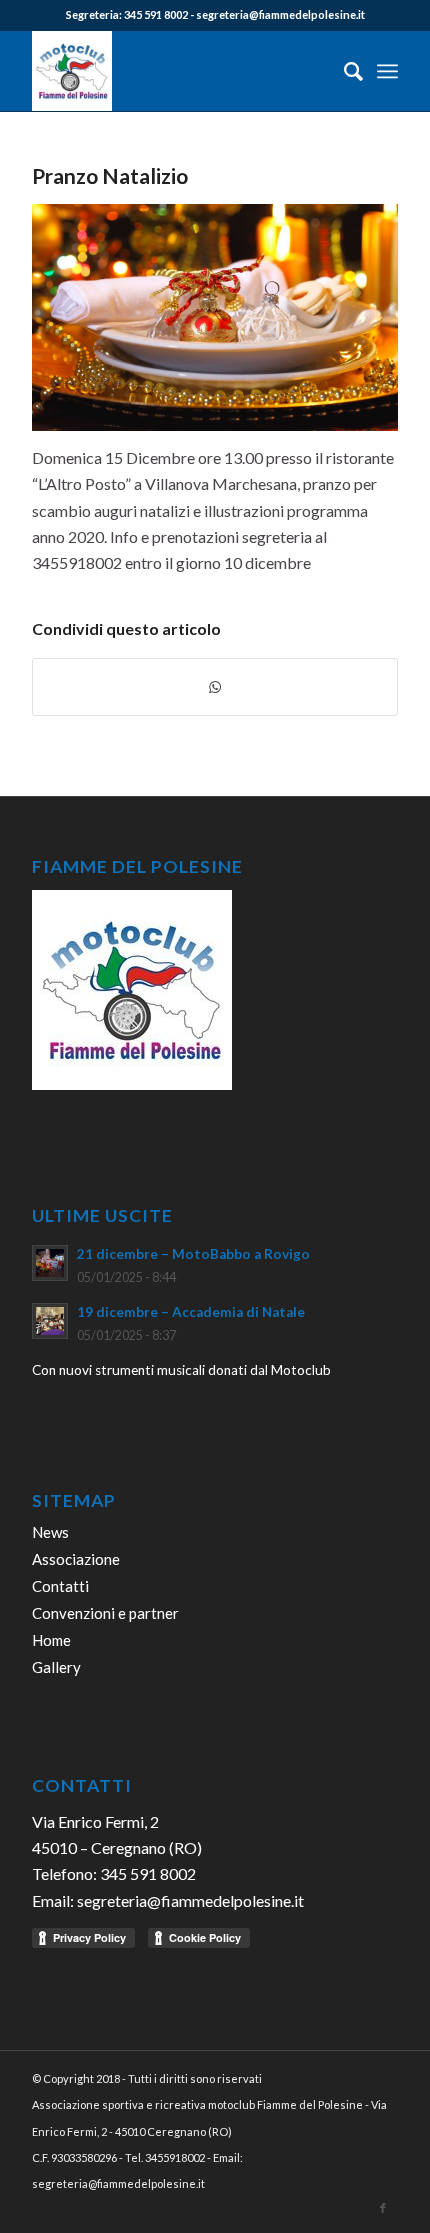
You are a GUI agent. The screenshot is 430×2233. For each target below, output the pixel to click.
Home (51, 1640)
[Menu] (387, 71)
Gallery (56, 1667)
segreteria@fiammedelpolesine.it (280, 14)
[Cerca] (343, 71)
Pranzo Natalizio (110, 175)
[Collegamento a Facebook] (383, 2208)
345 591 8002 (156, 14)
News (50, 1532)
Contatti (60, 1586)
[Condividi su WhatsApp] (215, 687)
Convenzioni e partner (105, 1613)
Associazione (76, 1559)
